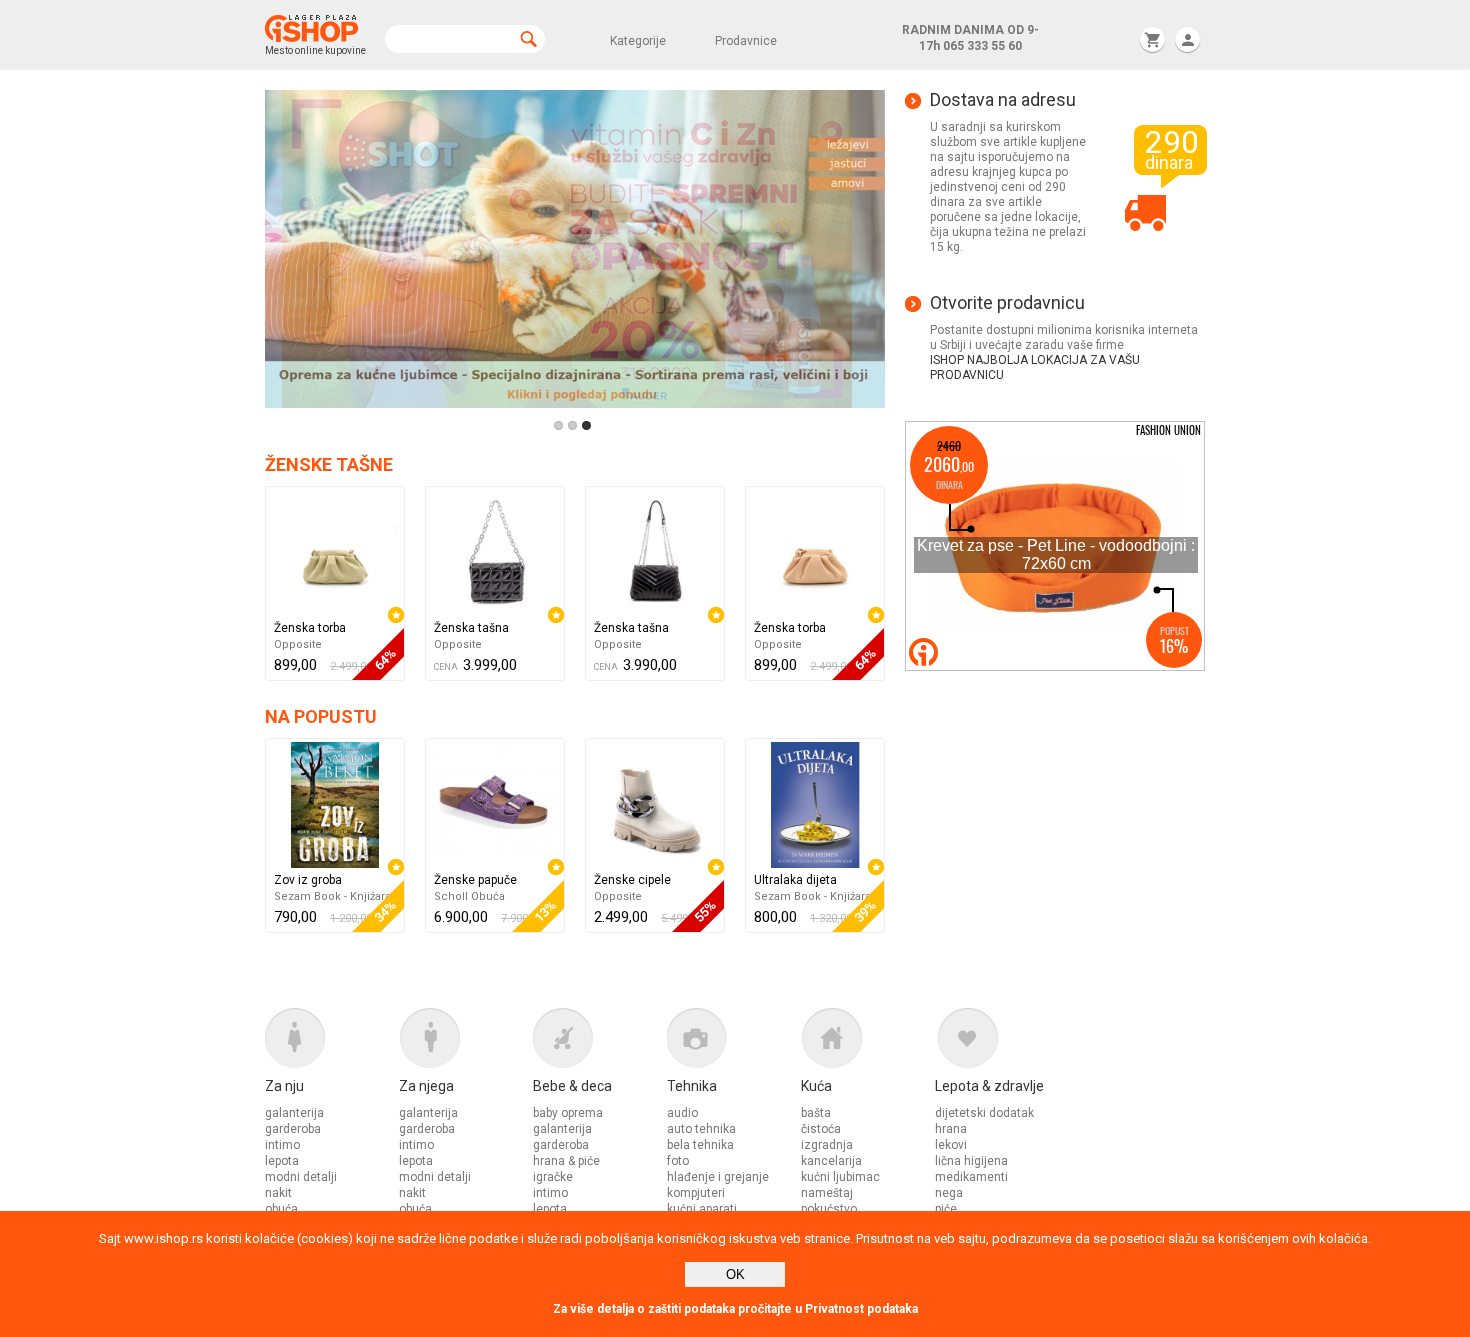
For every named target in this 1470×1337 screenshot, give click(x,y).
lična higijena (971, 1161)
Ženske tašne (329, 464)
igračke (553, 1177)
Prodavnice (746, 41)
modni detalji (301, 1177)
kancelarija (831, 1161)
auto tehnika (701, 1129)
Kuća (816, 1086)
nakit (278, 1193)
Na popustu (321, 716)
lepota (282, 1161)
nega (949, 1193)
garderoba (293, 1129)
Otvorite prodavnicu (1007, 303)
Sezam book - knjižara (332, 896)
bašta (816, 1113)
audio (682, 1113)
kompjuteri (696, 1193)
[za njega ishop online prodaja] (466, 1043)
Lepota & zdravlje (989, 1086)
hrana (951, 1129)
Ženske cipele (632, 880)
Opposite (298, 644)
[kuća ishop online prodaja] (868, 1043)
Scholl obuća (469, 896)
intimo (282, 1145)
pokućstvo (829, 1209)
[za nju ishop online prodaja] (332, 1043)
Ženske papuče (475, 880)
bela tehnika (700, 1145)
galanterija (294, 1113)
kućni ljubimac (840, 1177)
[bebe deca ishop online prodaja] (600, 1043)
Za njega (426, 1086)
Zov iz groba (308, 880)
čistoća (821, 1129)
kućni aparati (702, 1209)
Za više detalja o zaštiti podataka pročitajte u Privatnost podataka (735, 1309)
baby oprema (568, 1113)
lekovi (951, 1145)
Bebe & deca (572, 1086)
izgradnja (827, 1145)
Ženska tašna (471, 628)
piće (946, 1209)
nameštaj (827, 1193)
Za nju (284, 1086)
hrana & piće (566, 1161)
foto (678, 1161)
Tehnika (692, 1086)
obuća (281, 1209)
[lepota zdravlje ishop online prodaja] (1002, 1043)
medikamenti (971, 1177)
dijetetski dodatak (984, 1113)
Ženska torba (310, 628)
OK (735, 1274)
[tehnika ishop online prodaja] (734, 1043)
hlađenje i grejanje (718, 1177)
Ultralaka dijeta (795, 880)
